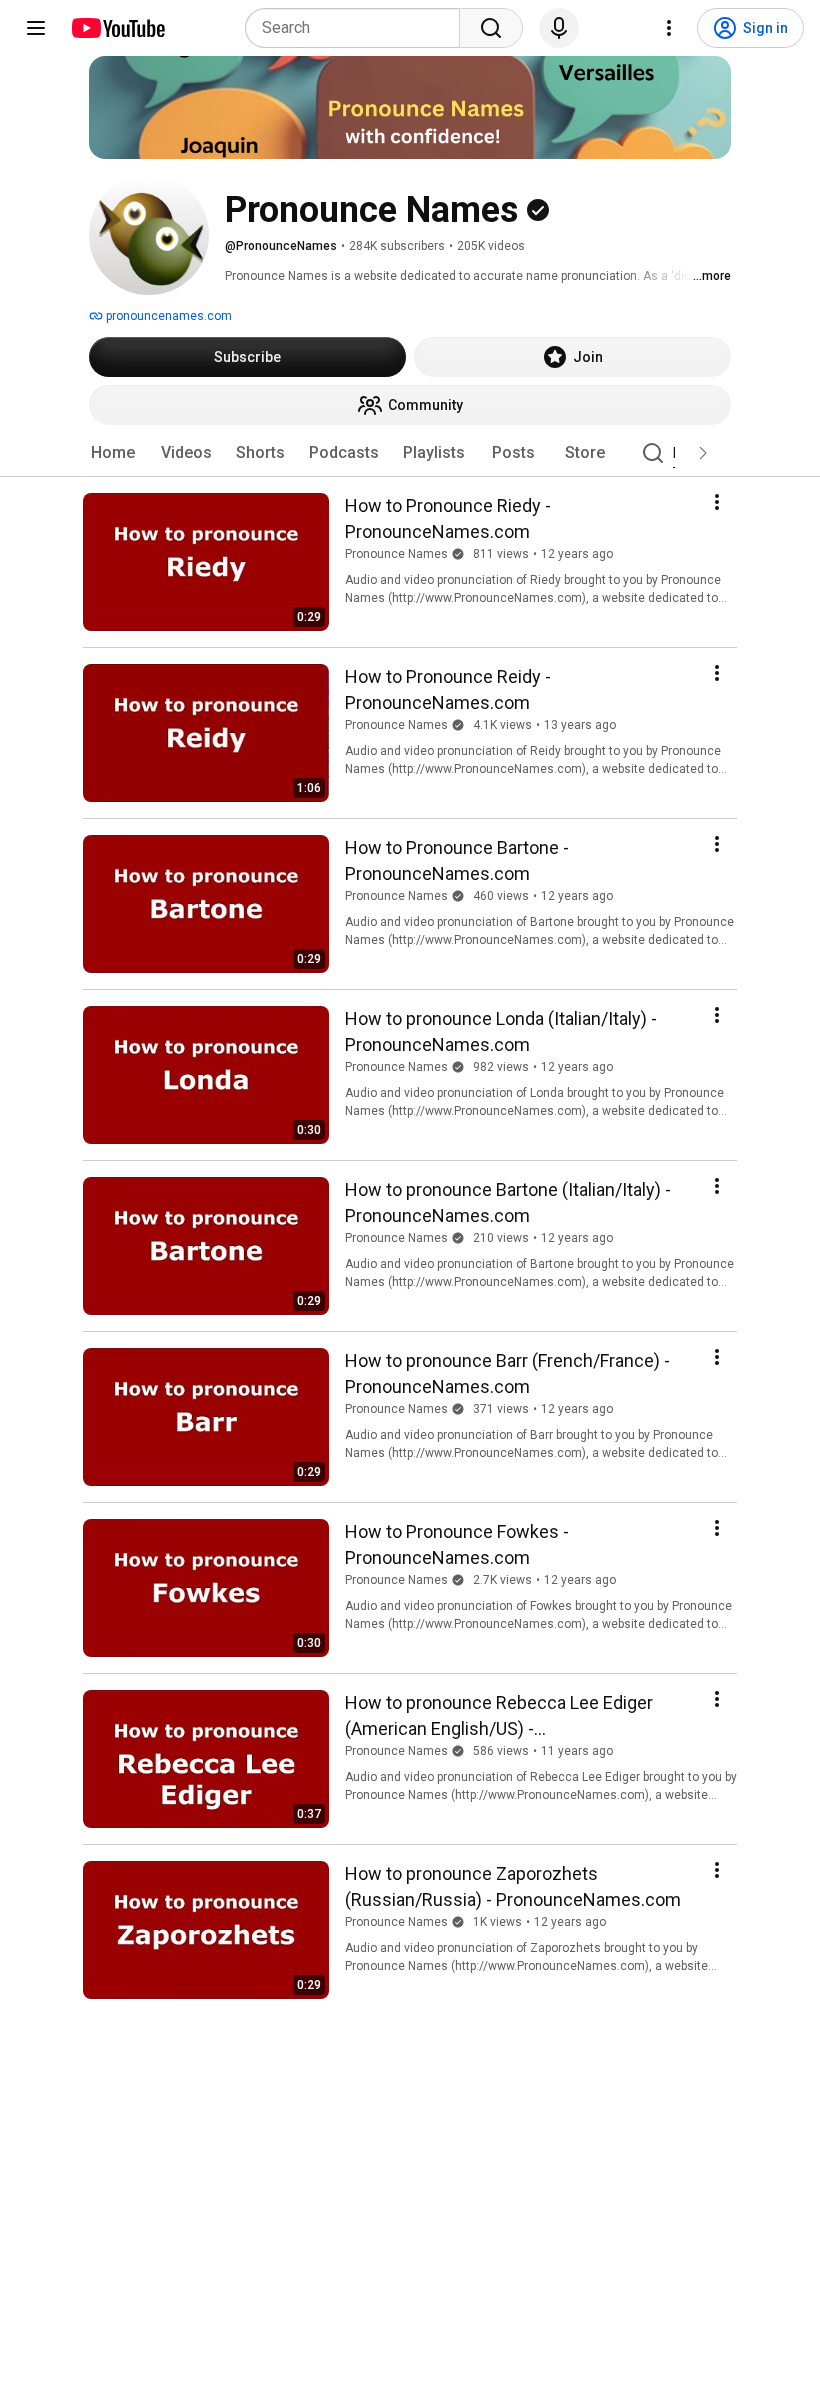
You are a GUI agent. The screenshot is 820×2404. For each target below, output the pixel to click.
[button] (703, 453)
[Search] (491, 28)
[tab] (113, 453)
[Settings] (669, 28)
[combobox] (358, 28)
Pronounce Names (396, 554)
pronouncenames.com (167, 316)
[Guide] (36, 28)
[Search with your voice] (559, 28)
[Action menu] (717, 502)
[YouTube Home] (117, 28)
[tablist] (410, 453)
